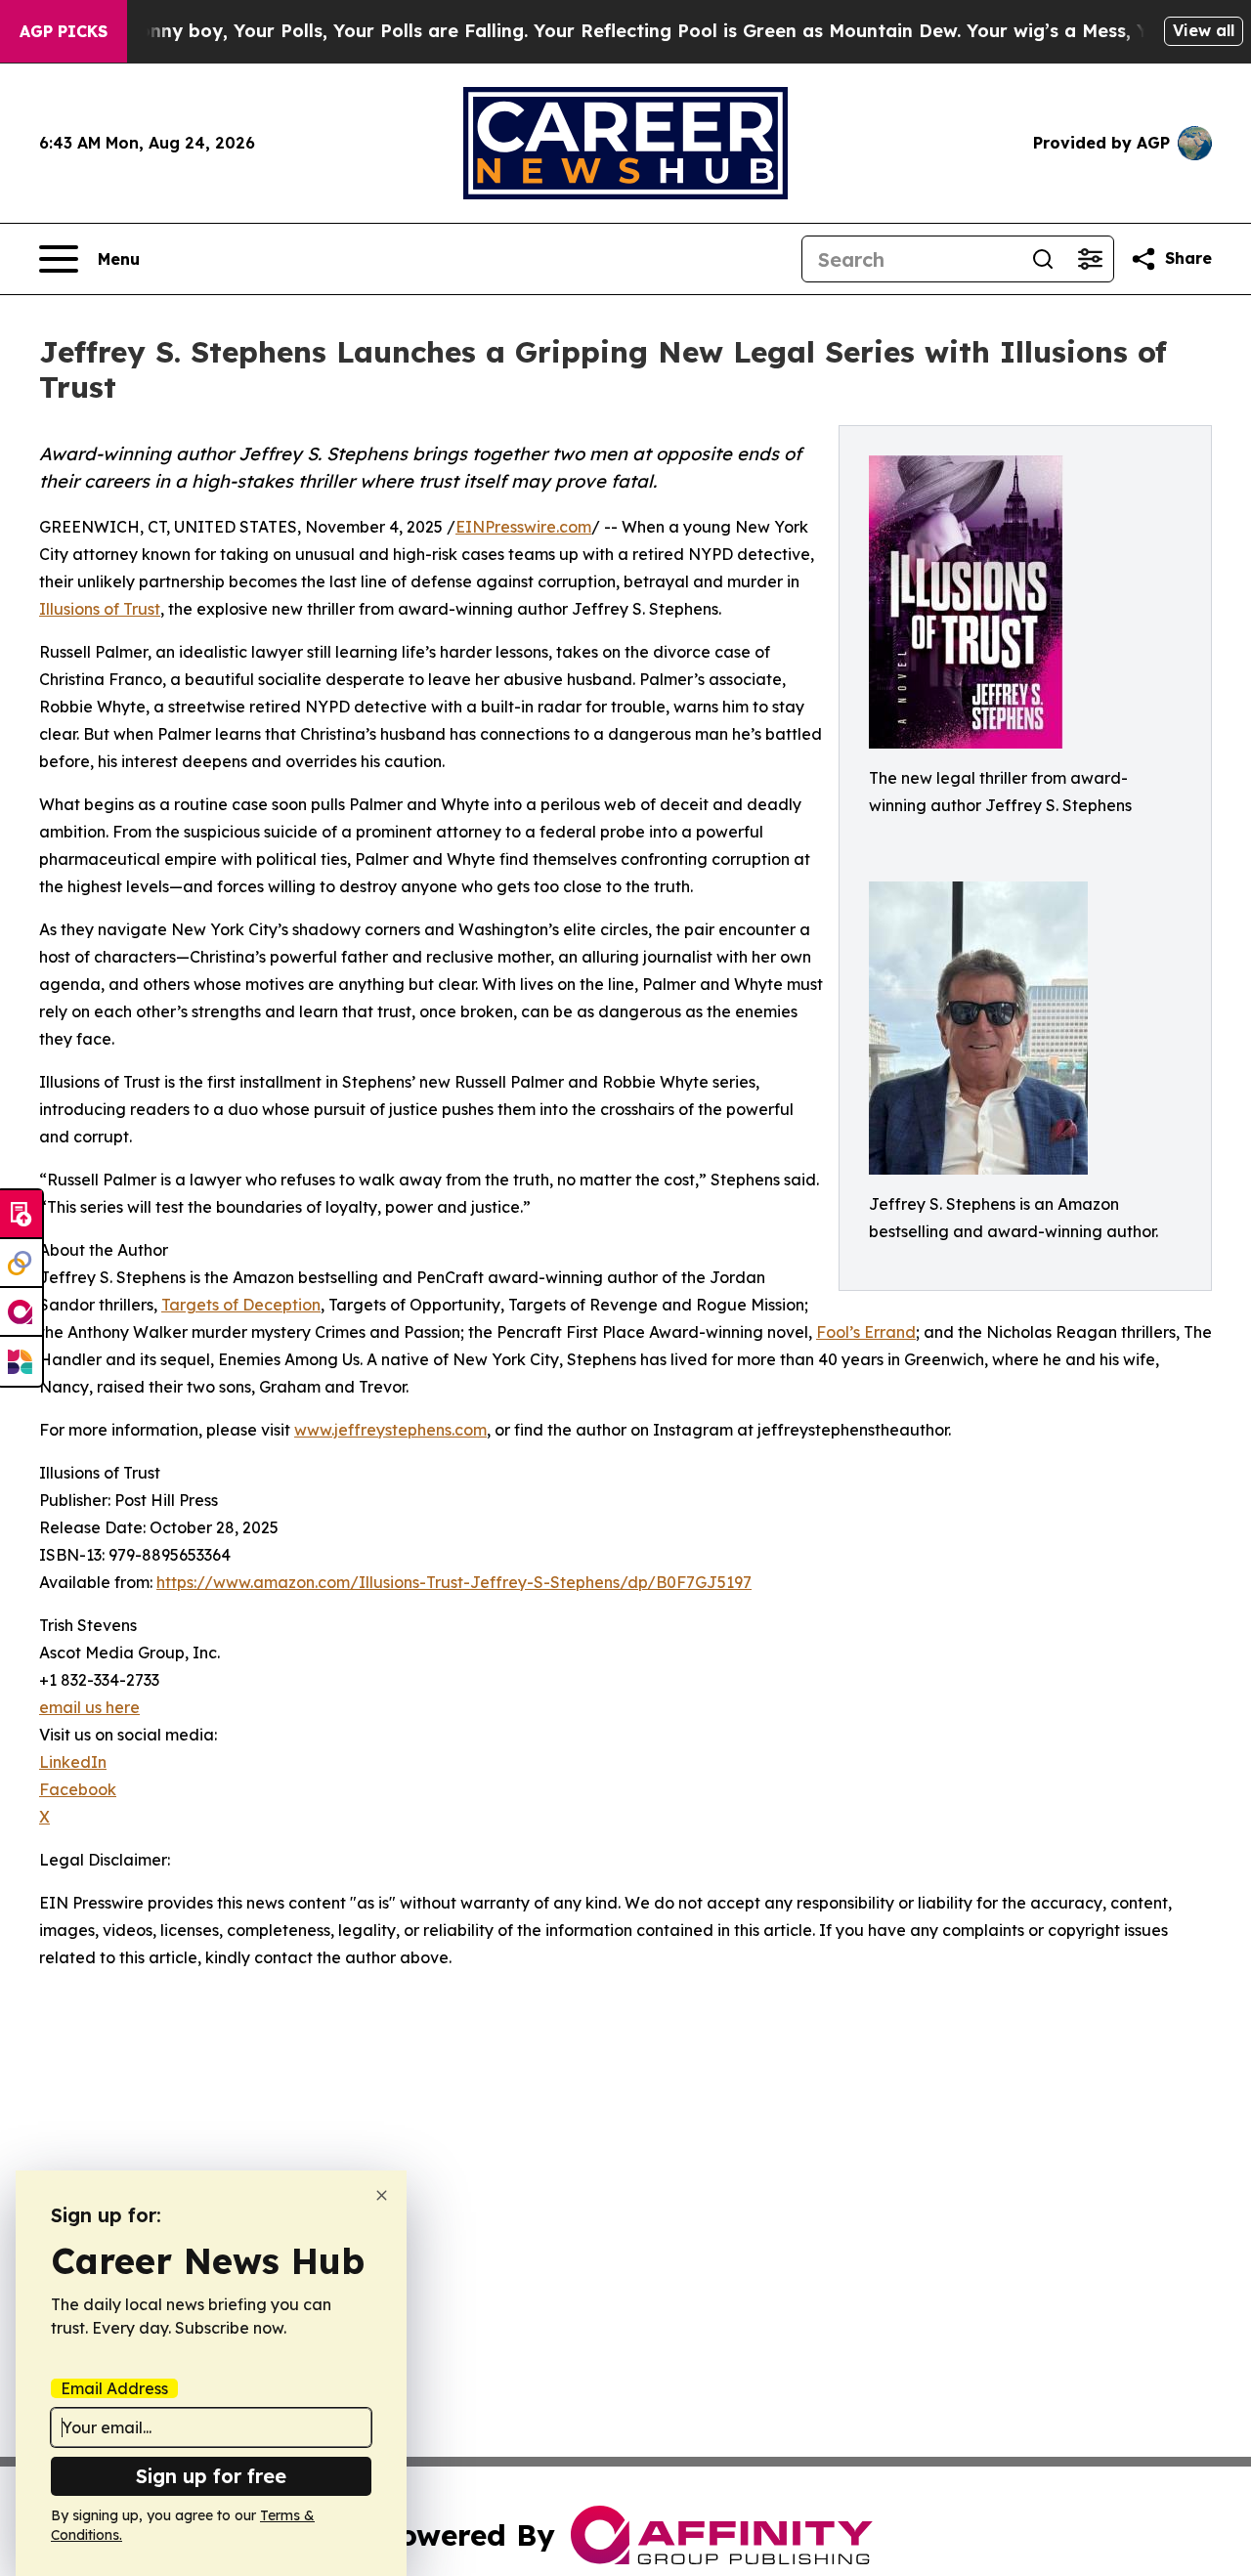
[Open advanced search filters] (1090, 259)
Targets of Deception (241, 1305)
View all (1204, 30)
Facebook (78, 1789)
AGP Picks (64, 31)
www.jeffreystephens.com (390, 1430)
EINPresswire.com (523, 527)
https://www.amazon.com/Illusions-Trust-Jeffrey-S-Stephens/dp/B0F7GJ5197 (454, 1582)
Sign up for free (211, 2476)
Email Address (114, 2388)
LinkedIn (73, 1762)
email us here (89, 1707)
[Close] (382, 2195)
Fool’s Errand (866, 1332)
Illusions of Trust (100, 609)
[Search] (1043, 259)
